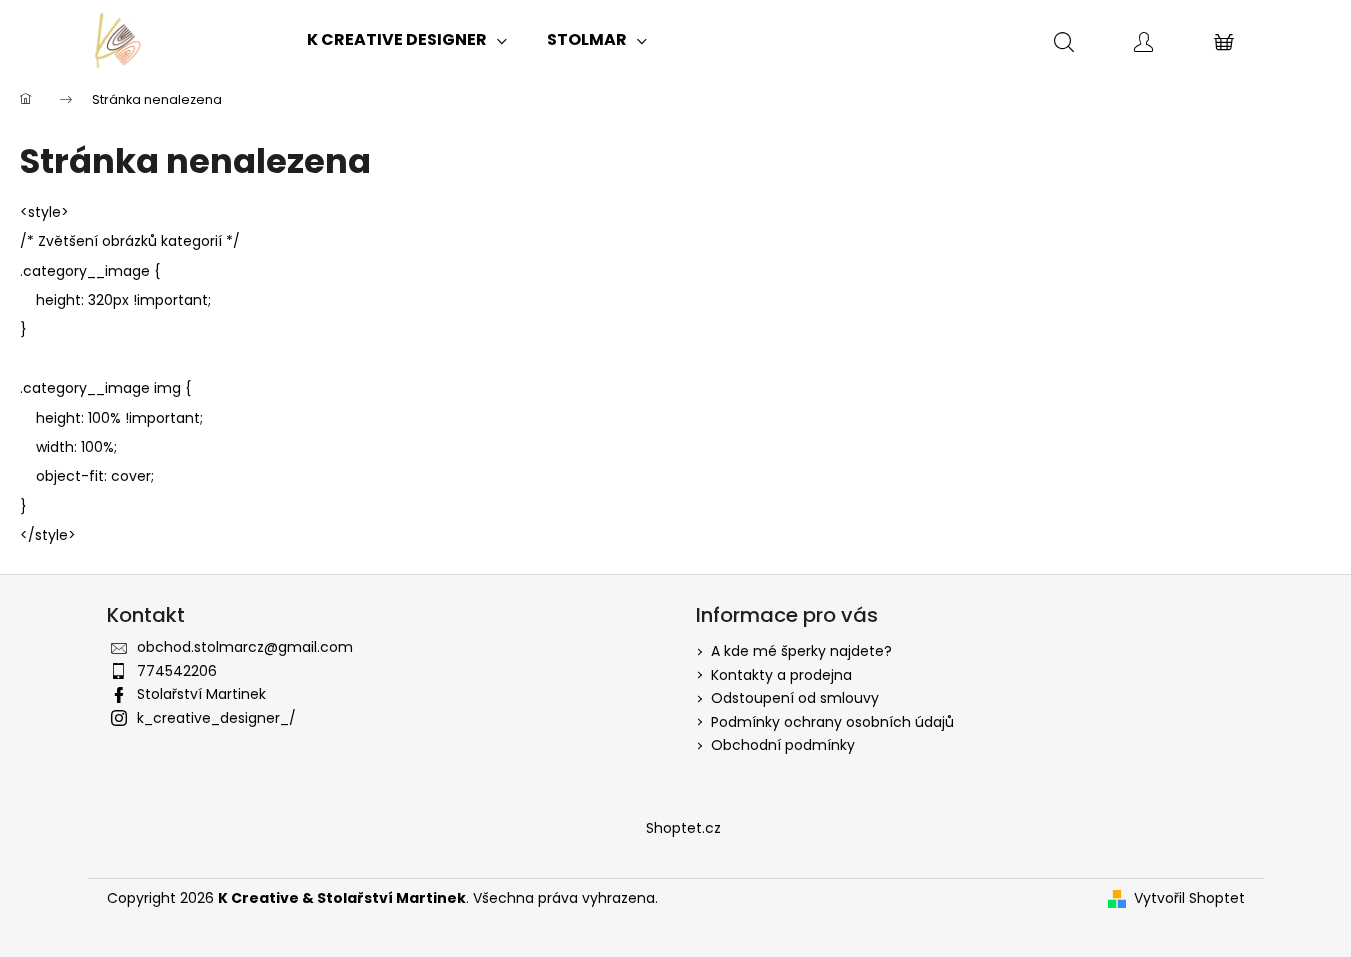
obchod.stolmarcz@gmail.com (245, 647)
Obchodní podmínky (783, 745)
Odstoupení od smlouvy (795, 698)
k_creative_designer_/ (216, 718)
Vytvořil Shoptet (1189, 898)
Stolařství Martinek (201, 694)
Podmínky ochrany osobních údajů (832, 722)
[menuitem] (407, 40)
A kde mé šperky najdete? (801, 651)
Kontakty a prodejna (781, 675)
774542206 (177, 671)
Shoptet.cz (683, 828)
